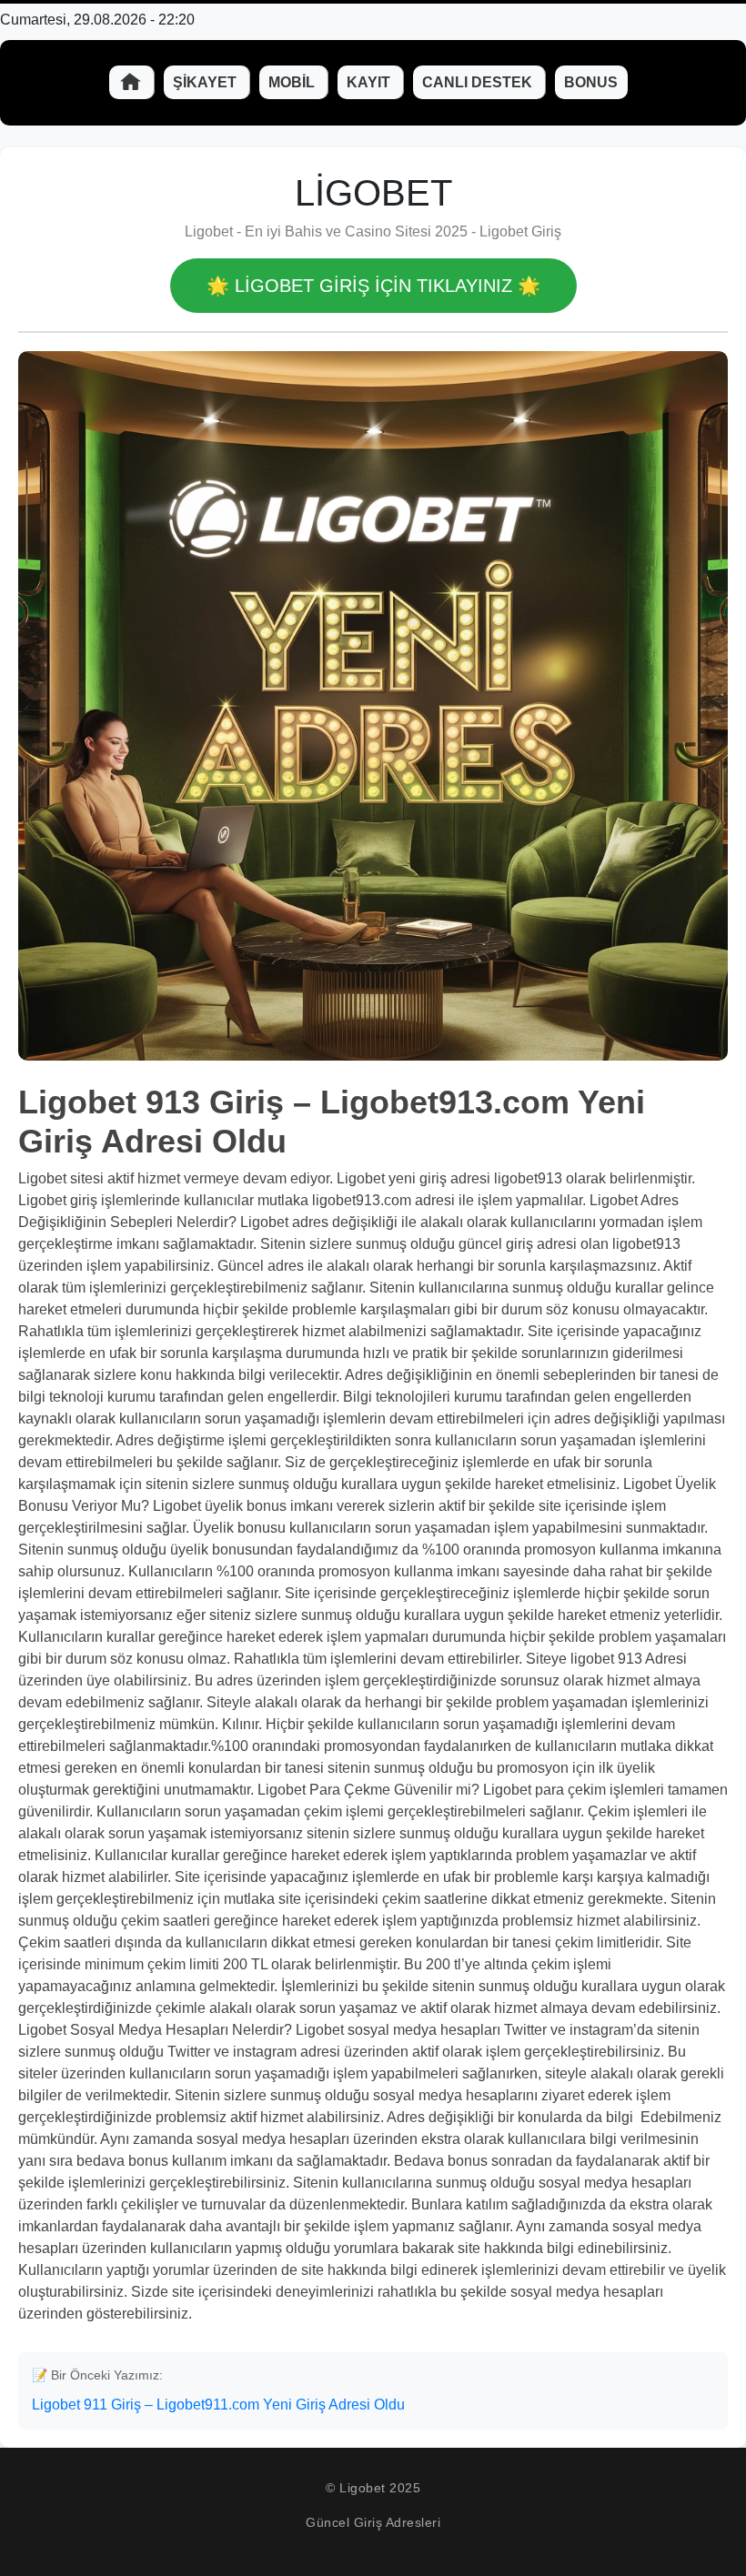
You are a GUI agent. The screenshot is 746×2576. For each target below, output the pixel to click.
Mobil (293, 82)
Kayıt (370, 82)
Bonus (591, 82)
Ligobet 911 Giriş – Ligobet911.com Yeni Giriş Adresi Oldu (218, 2405)
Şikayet (207, 82)
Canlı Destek (479, 82)
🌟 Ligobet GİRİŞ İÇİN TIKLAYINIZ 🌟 (373, 286)
